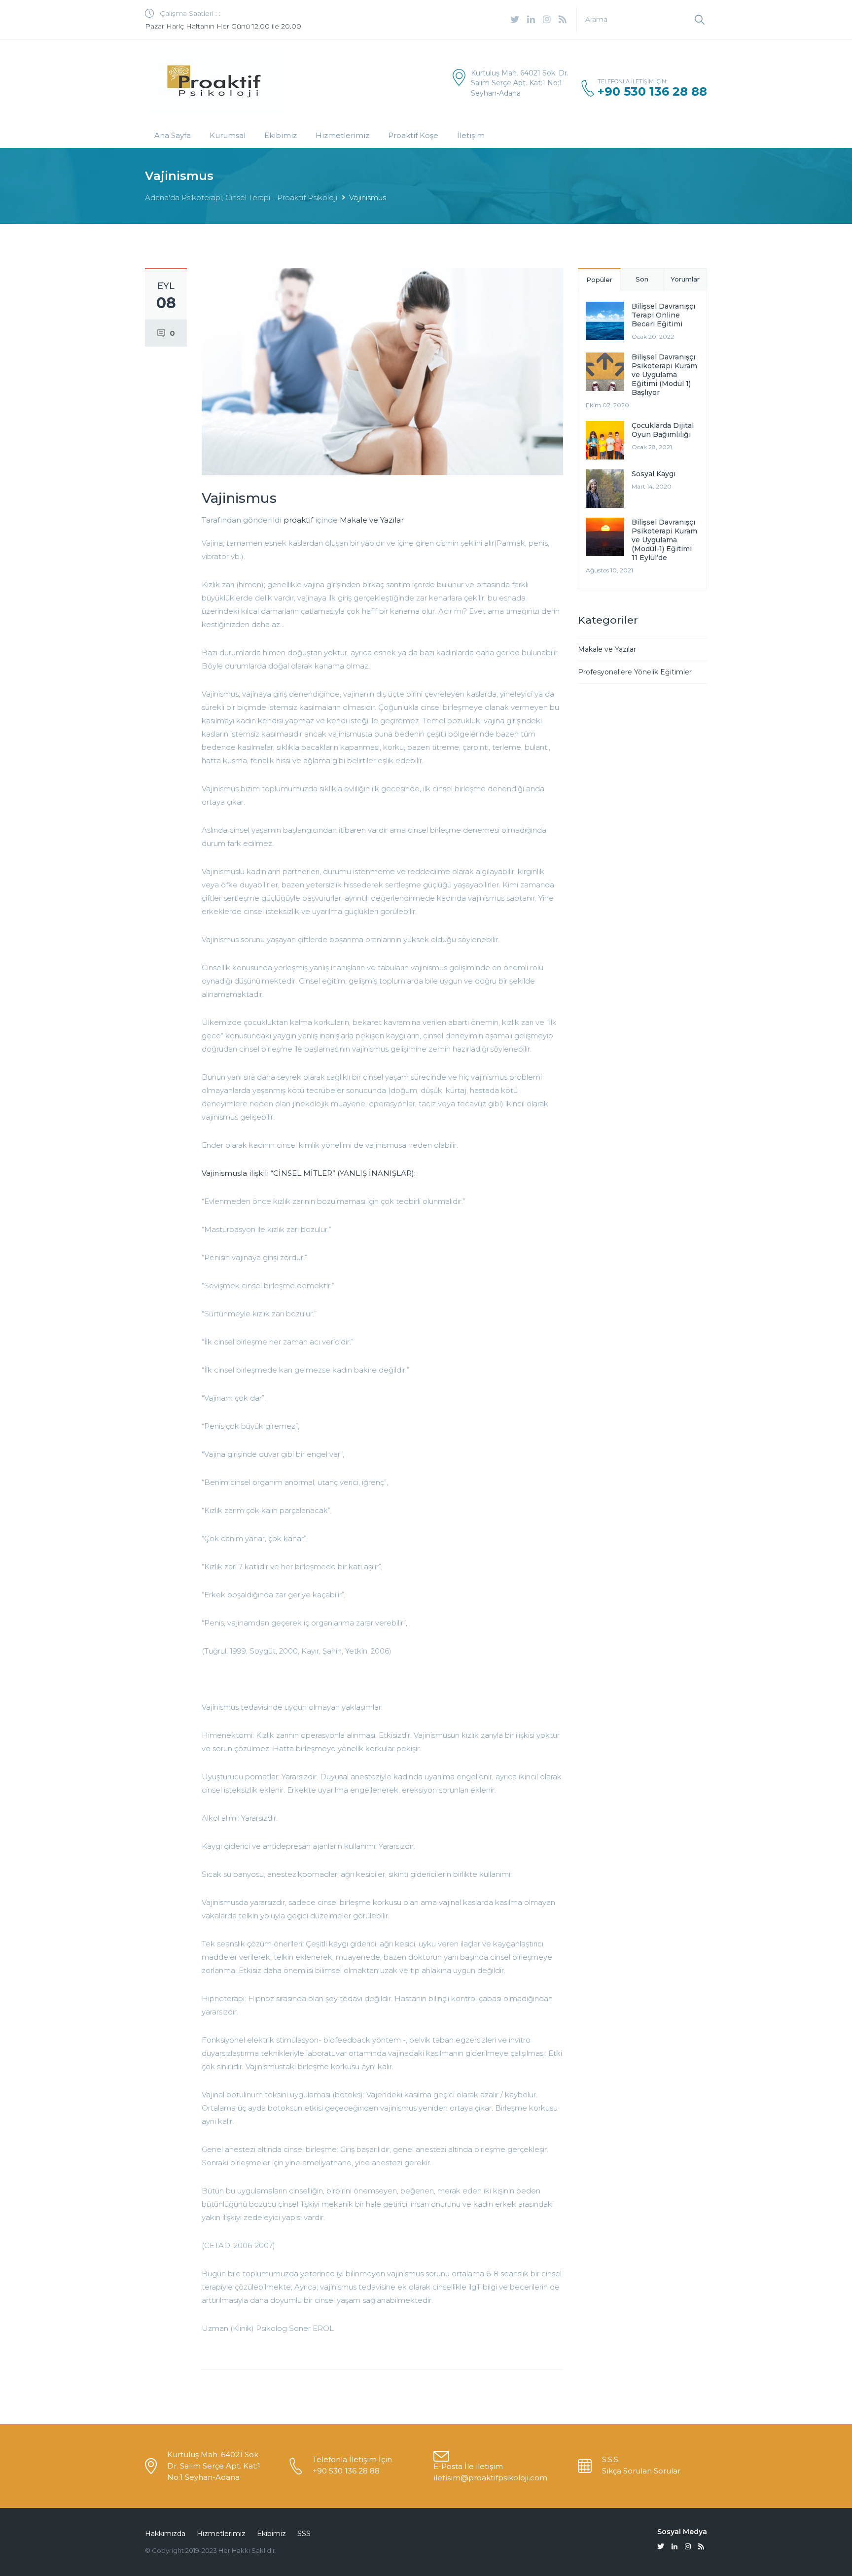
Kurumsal (228, 135)
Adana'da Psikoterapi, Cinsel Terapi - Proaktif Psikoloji (241, 197)
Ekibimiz (281, 135)
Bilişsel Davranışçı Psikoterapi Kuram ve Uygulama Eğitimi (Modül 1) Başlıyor (664, 375)
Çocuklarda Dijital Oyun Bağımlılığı (663, 430)
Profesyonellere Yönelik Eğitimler (635, 672)
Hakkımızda (165, 2534)
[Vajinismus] (382, 371)
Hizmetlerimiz (342, 135)
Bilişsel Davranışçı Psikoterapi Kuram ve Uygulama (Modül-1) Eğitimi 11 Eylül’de (664, 540)
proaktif (298, 520)
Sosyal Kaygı (654, 474)
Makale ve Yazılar (372, 520)
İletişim (471, 135)
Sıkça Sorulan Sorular (641, 2471)
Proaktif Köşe (413, 135)
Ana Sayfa (173, 135)
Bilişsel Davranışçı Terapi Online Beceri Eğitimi (663, 315)
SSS (304, 2534)
